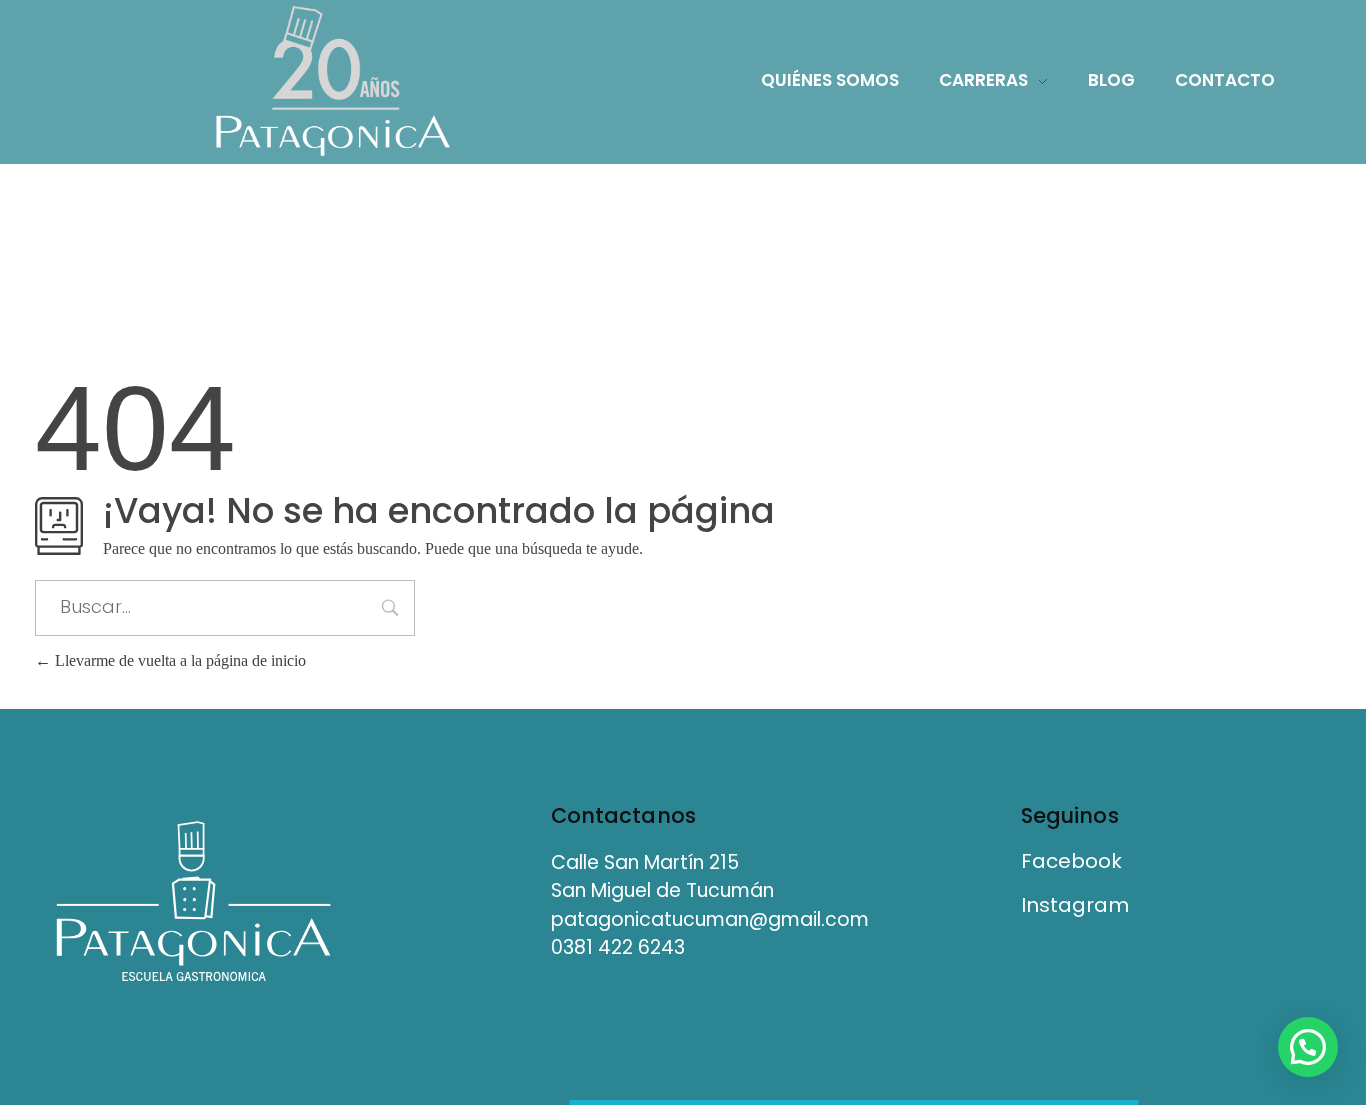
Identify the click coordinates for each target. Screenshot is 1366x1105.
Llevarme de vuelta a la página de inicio (178, 660)
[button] (1308, 1047)
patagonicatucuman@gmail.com (710, 919)
